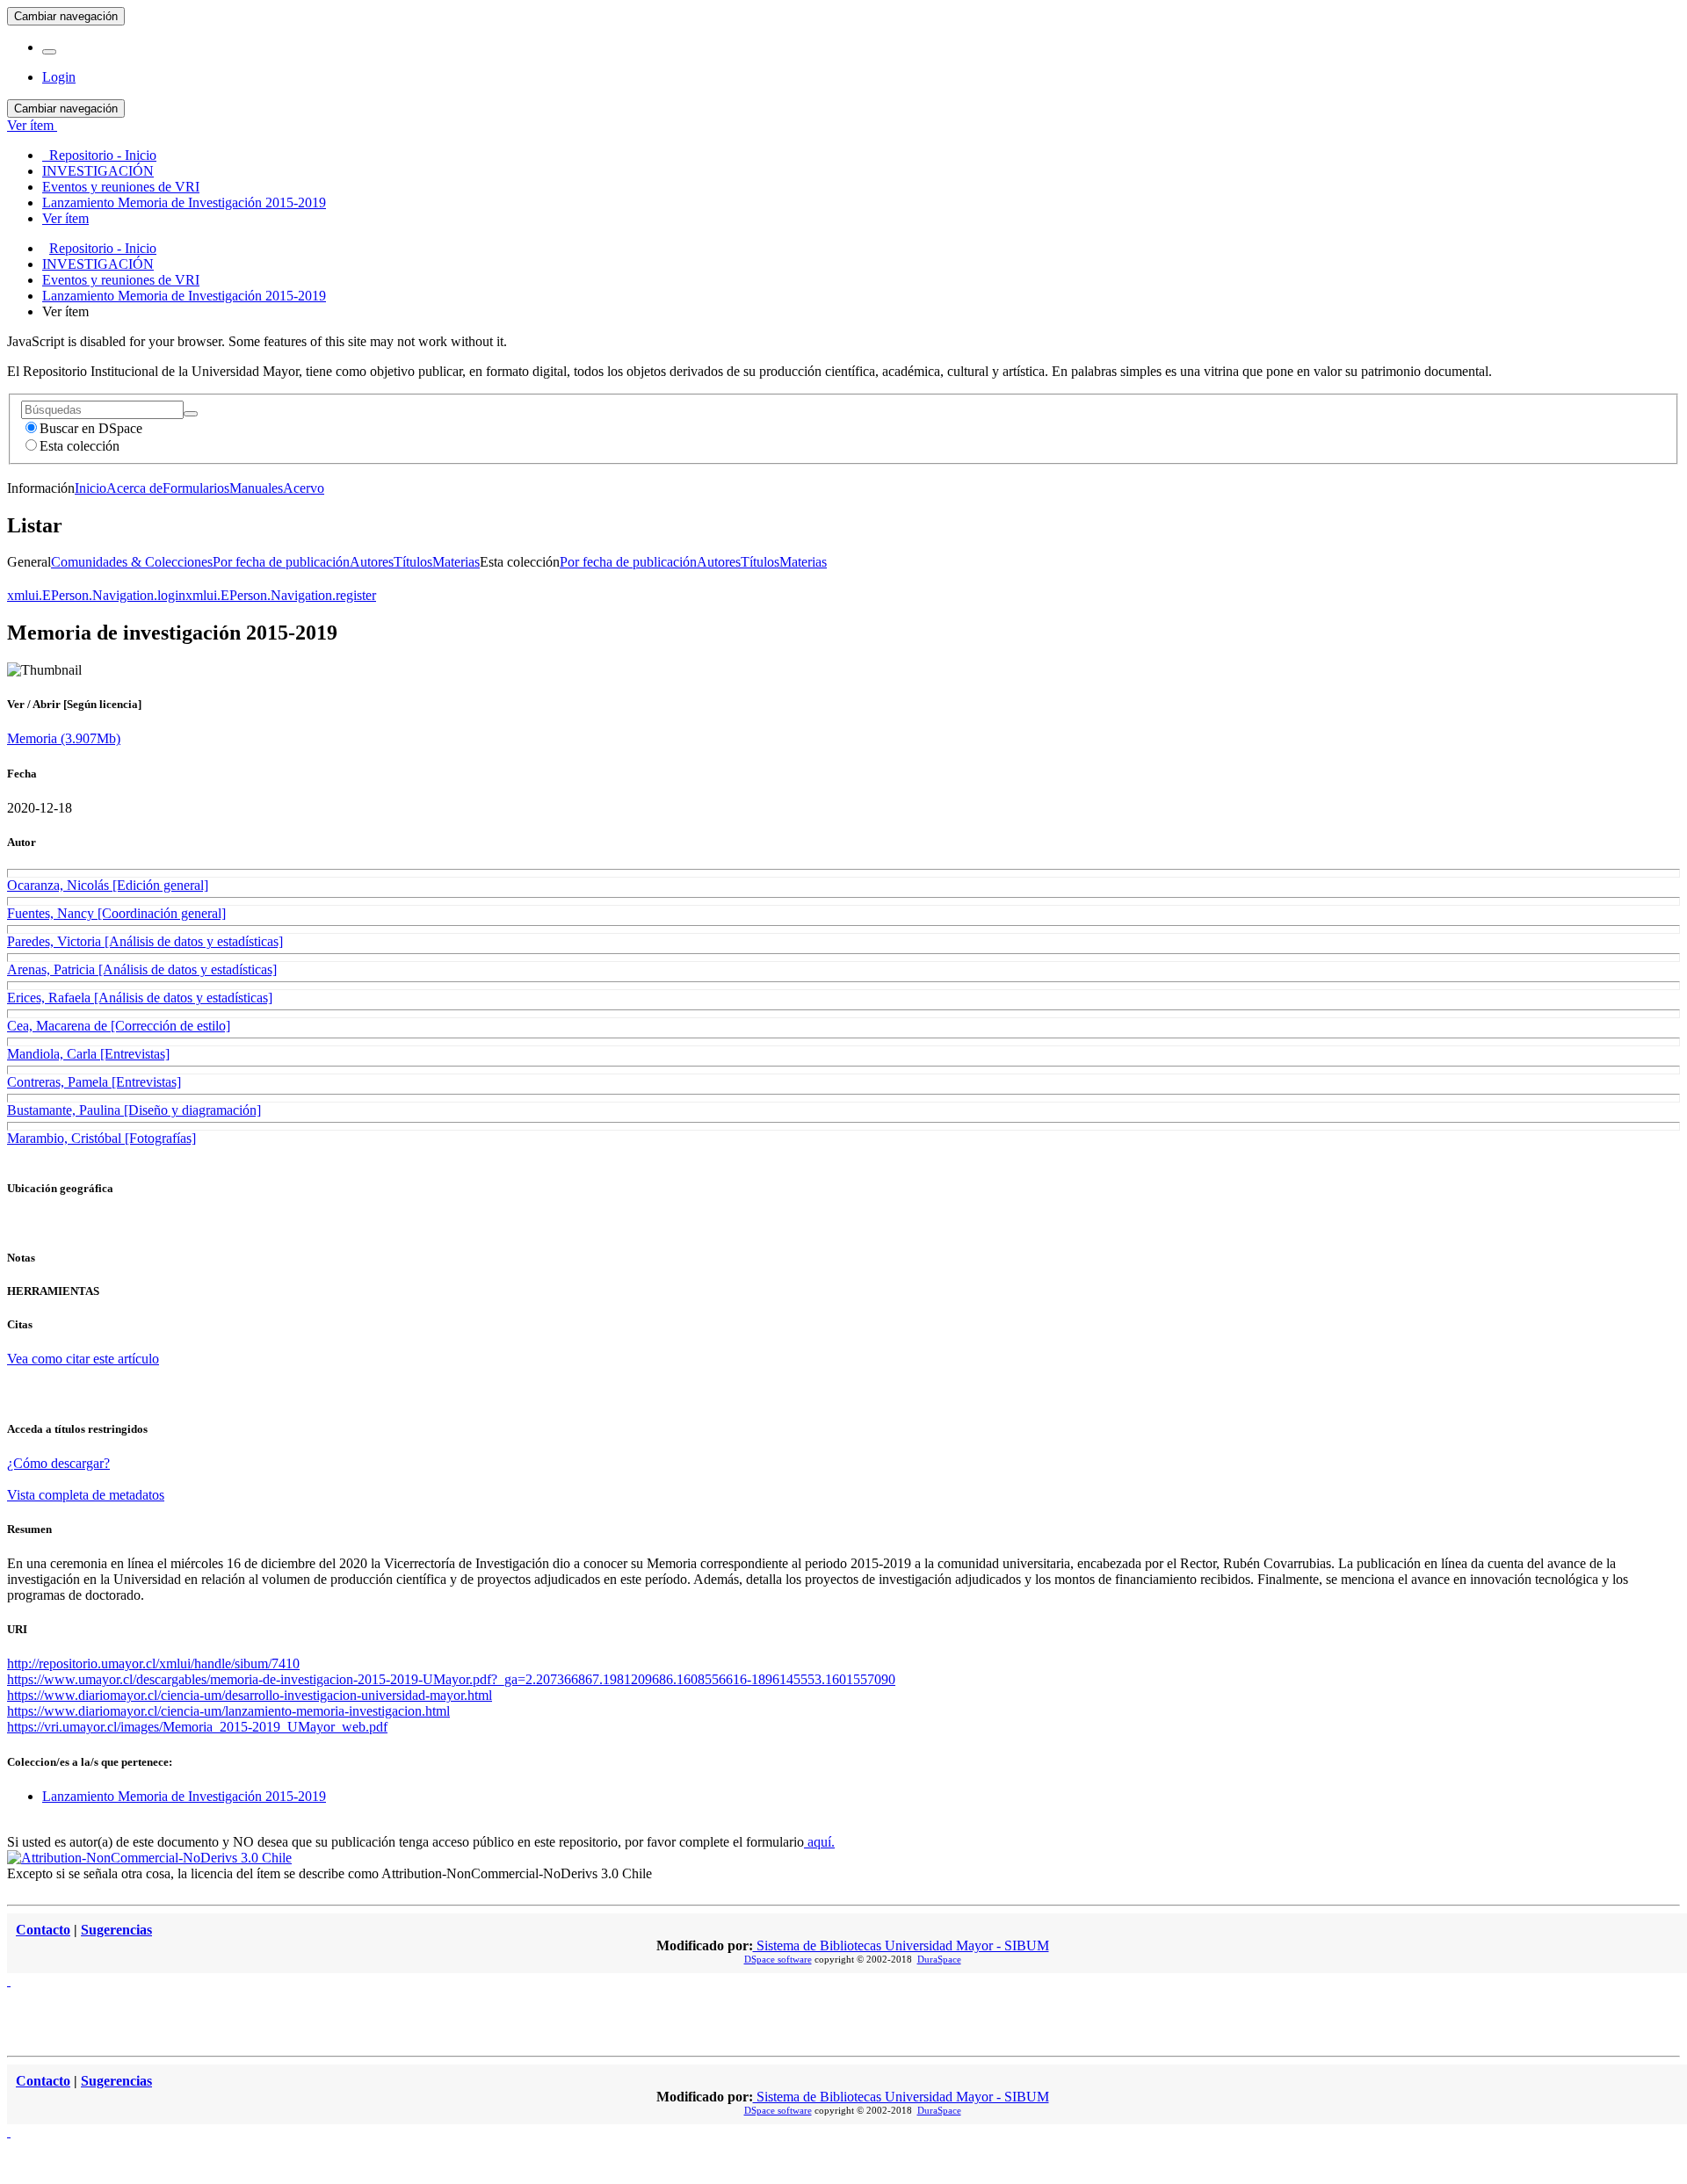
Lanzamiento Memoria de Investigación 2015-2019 (184, 296)
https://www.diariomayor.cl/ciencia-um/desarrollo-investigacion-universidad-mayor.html (250, 1695)
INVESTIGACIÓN (98, 264)
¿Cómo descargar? (58, 1463)
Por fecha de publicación (281, 562)
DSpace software (778, 1959)
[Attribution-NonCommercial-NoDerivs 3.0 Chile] (149, 1858)
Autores (372, 562)
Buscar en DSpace (91, 428)
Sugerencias (116, 1930)
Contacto (43, 1930)
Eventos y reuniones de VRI (121, 280)
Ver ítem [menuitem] (65, 218)
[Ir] (191, 414)
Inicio (91, 488)
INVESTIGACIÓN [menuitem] (98, 171)
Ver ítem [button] (32, 125)
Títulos (413, 562)
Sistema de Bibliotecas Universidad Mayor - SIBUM (901, 1945)
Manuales (256, 488)
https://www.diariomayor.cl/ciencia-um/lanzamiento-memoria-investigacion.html (228, 1711)
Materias (456, 562)
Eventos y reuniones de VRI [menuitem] (121, 187)
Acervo (304, 488)
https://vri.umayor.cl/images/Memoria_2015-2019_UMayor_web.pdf (197, 1727)
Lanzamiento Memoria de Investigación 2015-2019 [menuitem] (184, 202)
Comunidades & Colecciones (132, 562)
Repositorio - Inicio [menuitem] (99, 155)
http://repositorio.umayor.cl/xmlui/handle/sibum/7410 (153, 1663)
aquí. (819, 1842)
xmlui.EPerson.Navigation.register (281, 595)
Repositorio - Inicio (103, 248)
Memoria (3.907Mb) (64, 738)
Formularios (196, 488)
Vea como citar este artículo (83, 1359)
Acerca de (134, 488)
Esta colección (80, 446)
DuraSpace (939, 1959)
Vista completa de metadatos (86, 1495)
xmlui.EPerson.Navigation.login (96, 595)
